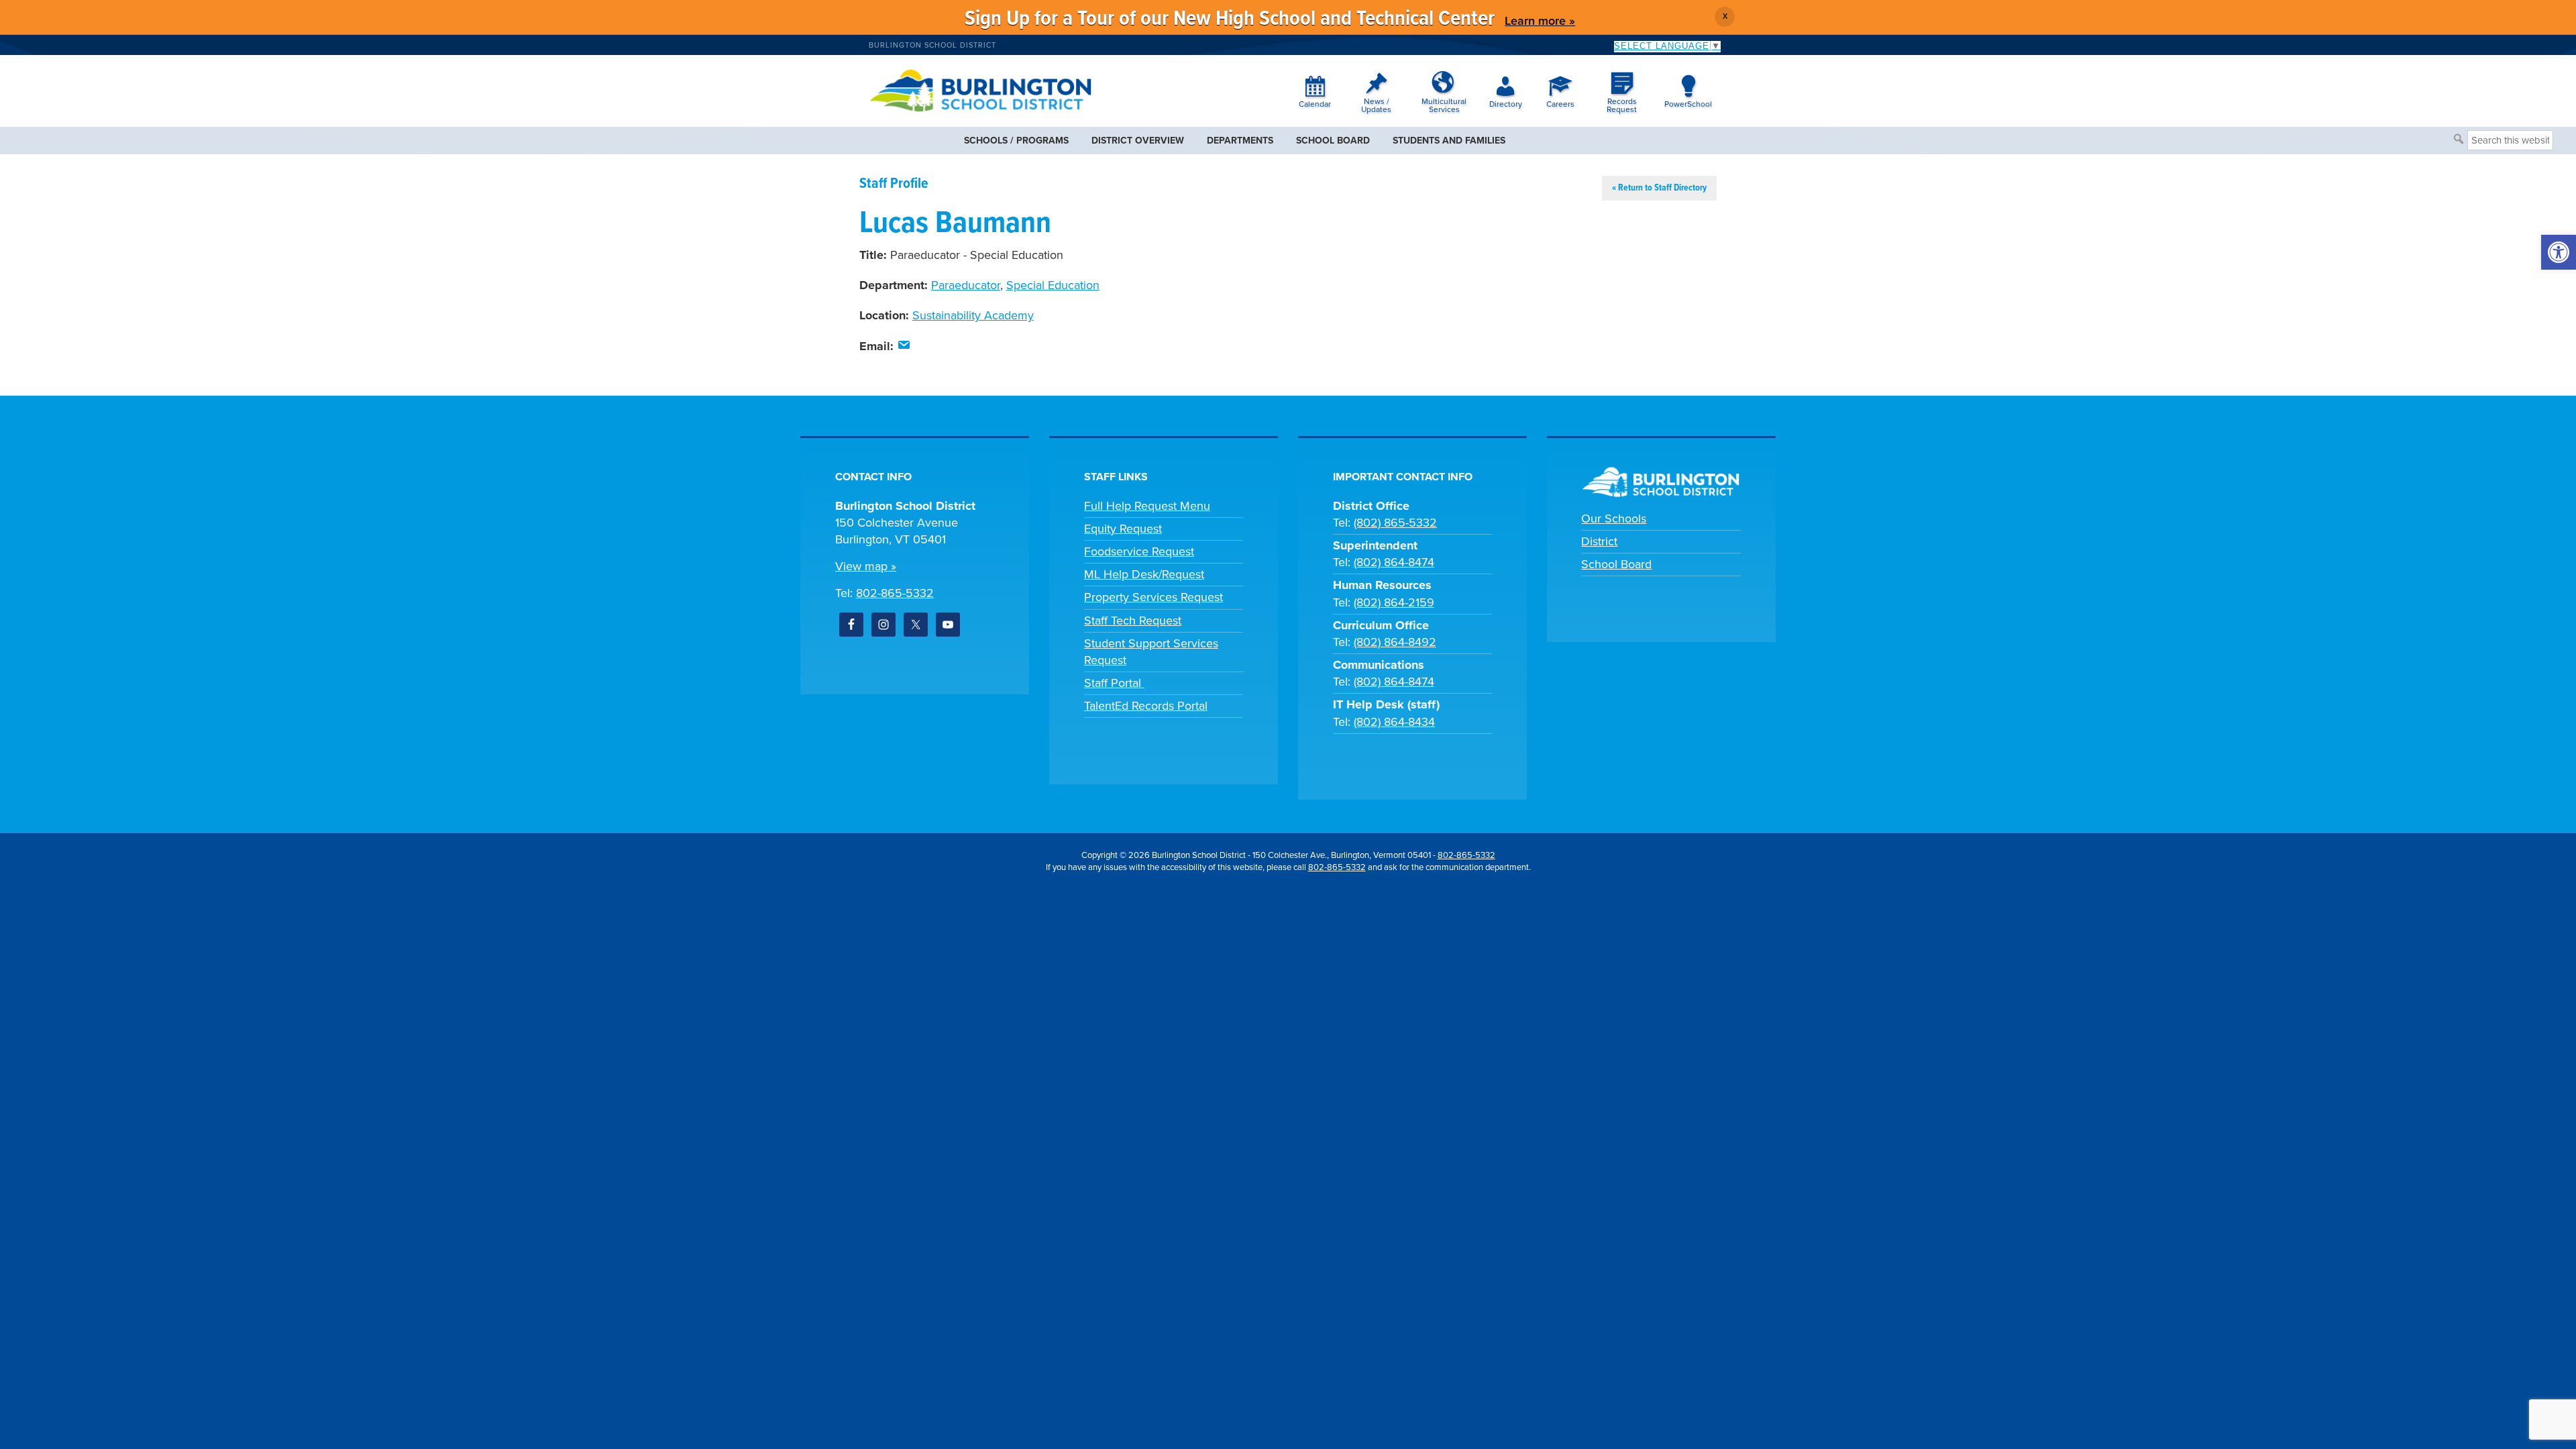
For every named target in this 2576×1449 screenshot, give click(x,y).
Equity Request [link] (1123, 529)
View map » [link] (866, 566)
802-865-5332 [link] (895, 593)
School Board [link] (1616, 564)
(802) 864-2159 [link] (1394, 602)
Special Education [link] (1053, 285)
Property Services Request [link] (1153, 597)
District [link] (1599, 541)
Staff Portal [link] (1114, 683)
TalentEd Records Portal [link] (1146, 706)
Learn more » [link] (1540, 21)
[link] (2559, 252)
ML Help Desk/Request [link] (1144, 574)
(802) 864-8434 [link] (1394, 722)
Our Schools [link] (1614, 519)
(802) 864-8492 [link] (1395, 642)
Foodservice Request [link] (1139, 551)
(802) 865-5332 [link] (1395, 523)
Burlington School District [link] (932, 45)
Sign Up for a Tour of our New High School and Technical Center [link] (1230, 19)
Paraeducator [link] (966, 285)
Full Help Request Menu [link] (1147, 506)
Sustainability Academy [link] (973, 315)
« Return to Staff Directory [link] (1659, 188)
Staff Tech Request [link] (1133, 621)
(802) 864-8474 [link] (1394, 562)
